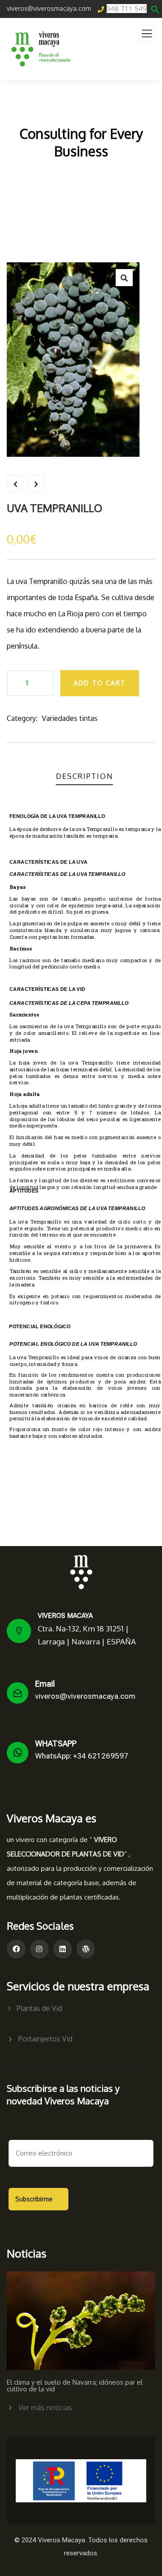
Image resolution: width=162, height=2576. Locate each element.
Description (84, 776)
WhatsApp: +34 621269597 (82, 1756)
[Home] (81, 1572)
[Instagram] (40, 1949)
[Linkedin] (63, 1949)
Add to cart (100, 683)
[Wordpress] (86, 1949)
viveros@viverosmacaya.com (85, 1696)
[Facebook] (16, 1949)
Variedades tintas (70, 718)
